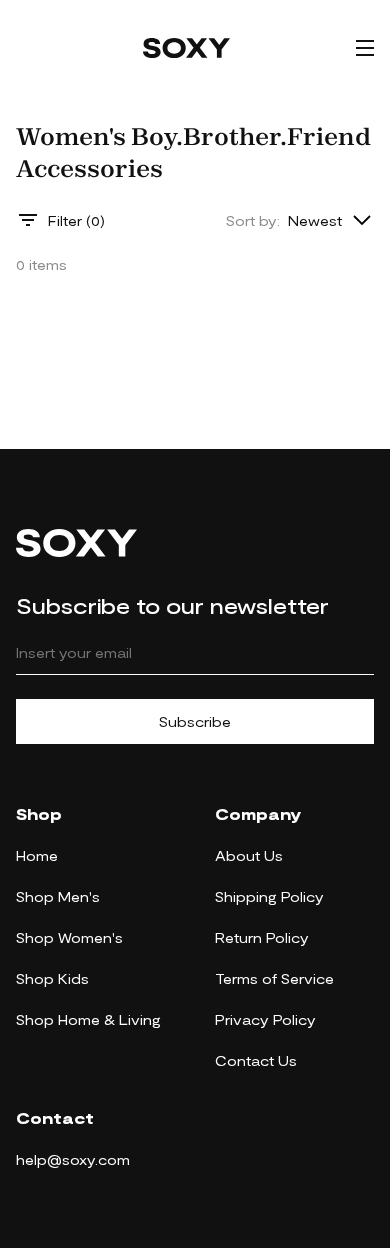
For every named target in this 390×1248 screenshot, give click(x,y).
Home (37, 855)
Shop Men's (58, 896)
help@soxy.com (73, 1159)
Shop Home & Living (88, 1019)
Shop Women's (69, 937)
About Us (249, 855)
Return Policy (262, 937)
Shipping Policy (269, 896)
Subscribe (195, 721)
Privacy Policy (265, 1019)
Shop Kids (52, 978)
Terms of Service (274, 978)
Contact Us (256, 1060)
